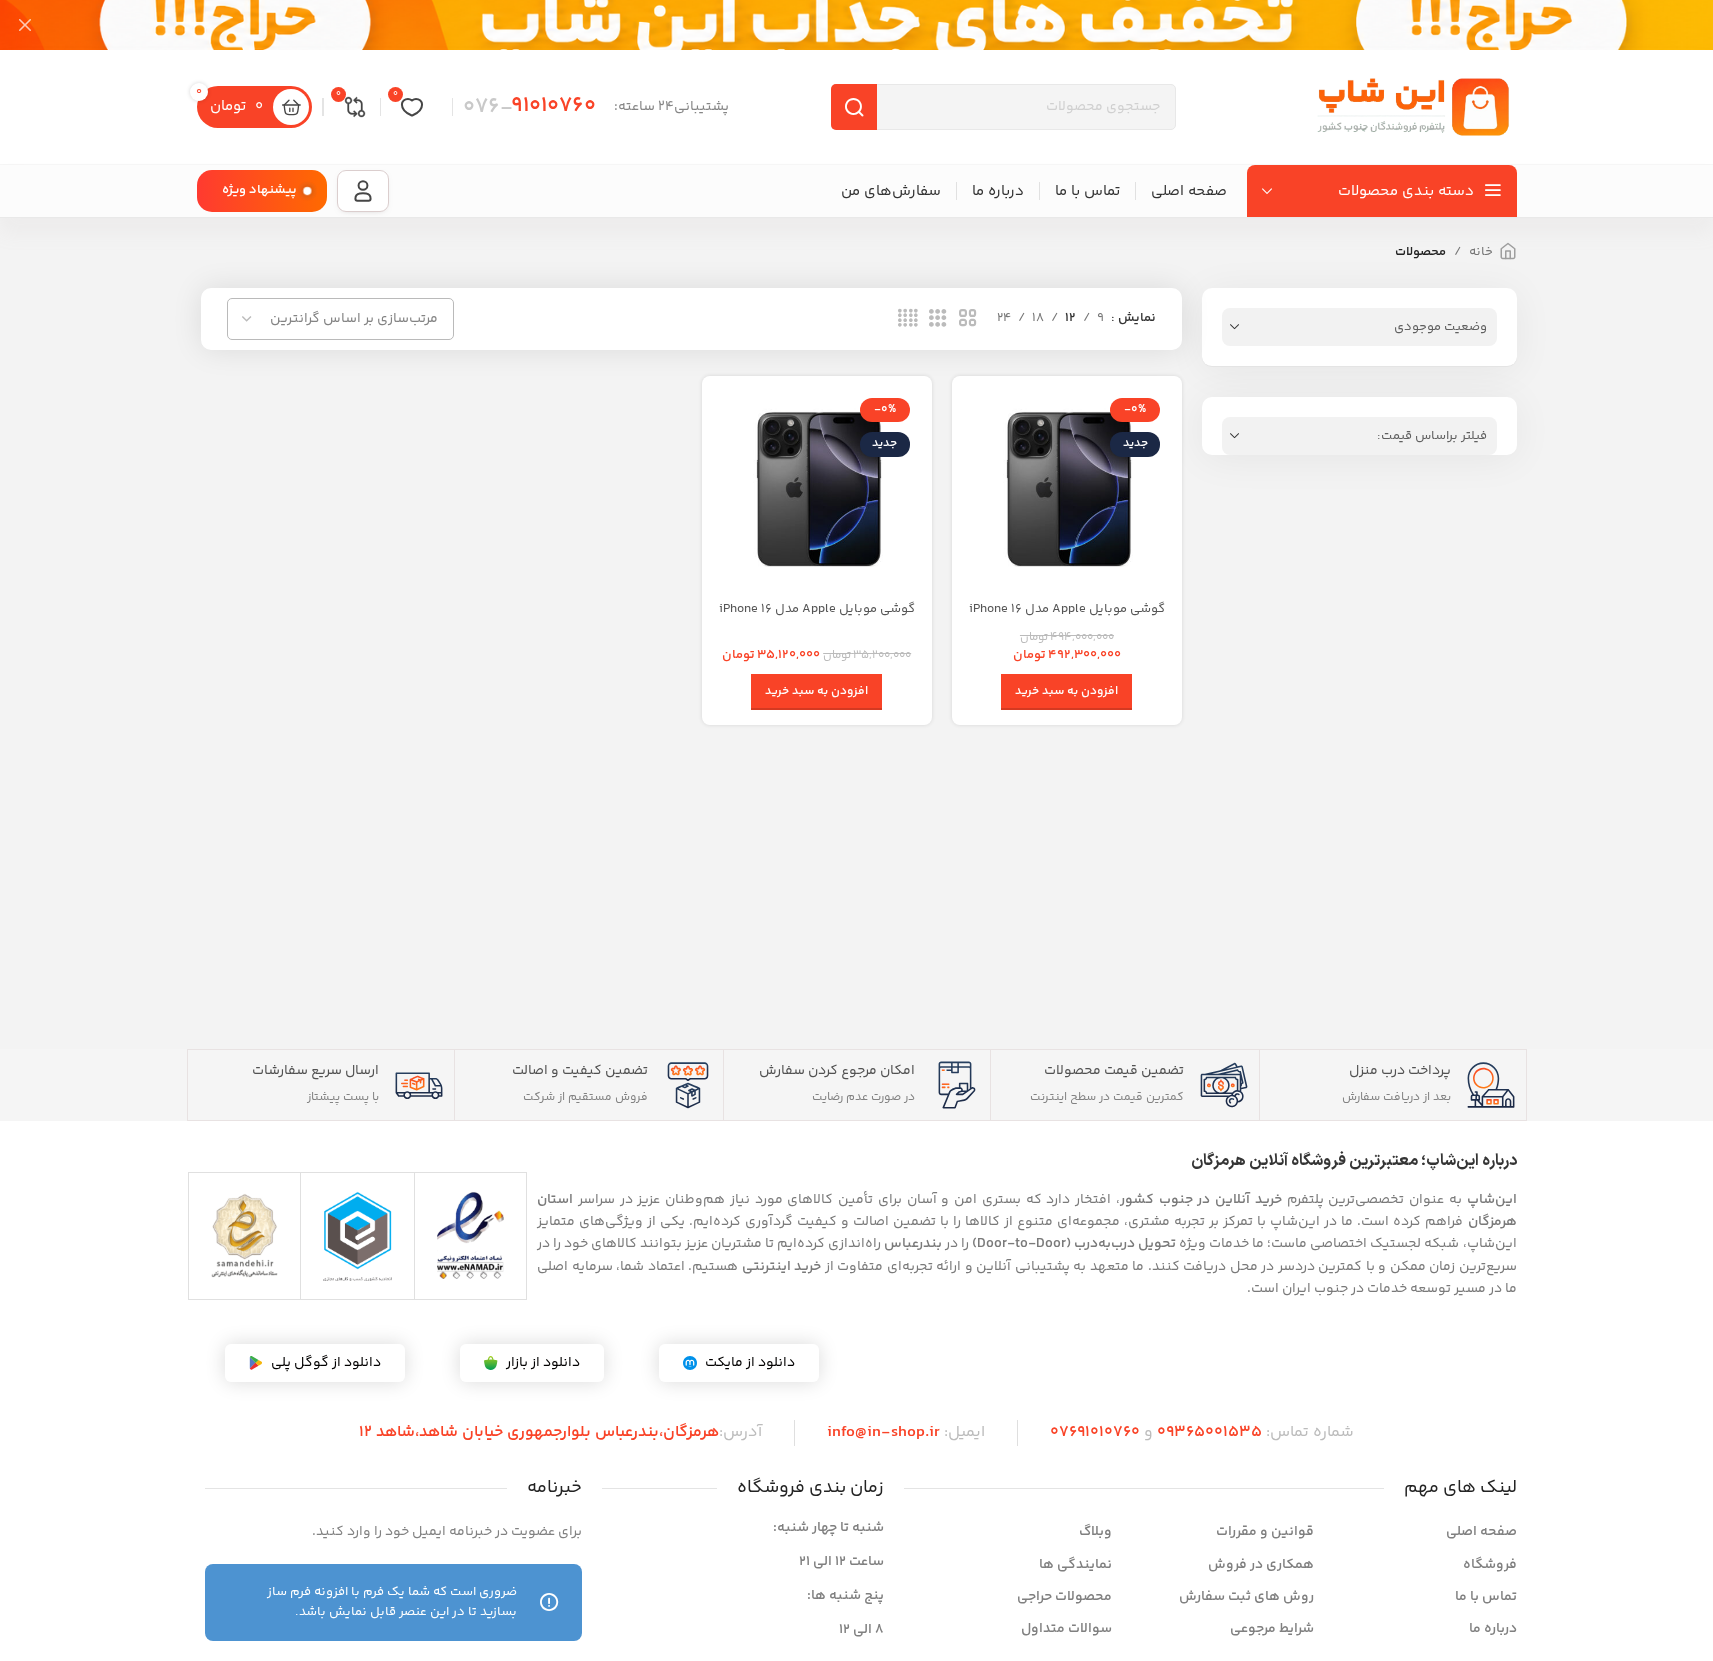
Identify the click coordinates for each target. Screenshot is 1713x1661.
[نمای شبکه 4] (908, 319)
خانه (1481, 252)
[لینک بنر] (856, 25)
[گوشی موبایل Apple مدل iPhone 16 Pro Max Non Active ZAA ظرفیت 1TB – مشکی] (1067, 491)
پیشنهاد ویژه (259, 190)
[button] (1066, 692)
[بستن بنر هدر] (25, 25)
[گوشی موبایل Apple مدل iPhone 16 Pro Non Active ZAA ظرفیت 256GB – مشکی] (817, 491)
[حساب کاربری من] (363, 191)
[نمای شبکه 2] (968, 319)
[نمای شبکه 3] (938, 319)
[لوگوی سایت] (1412, 107)
